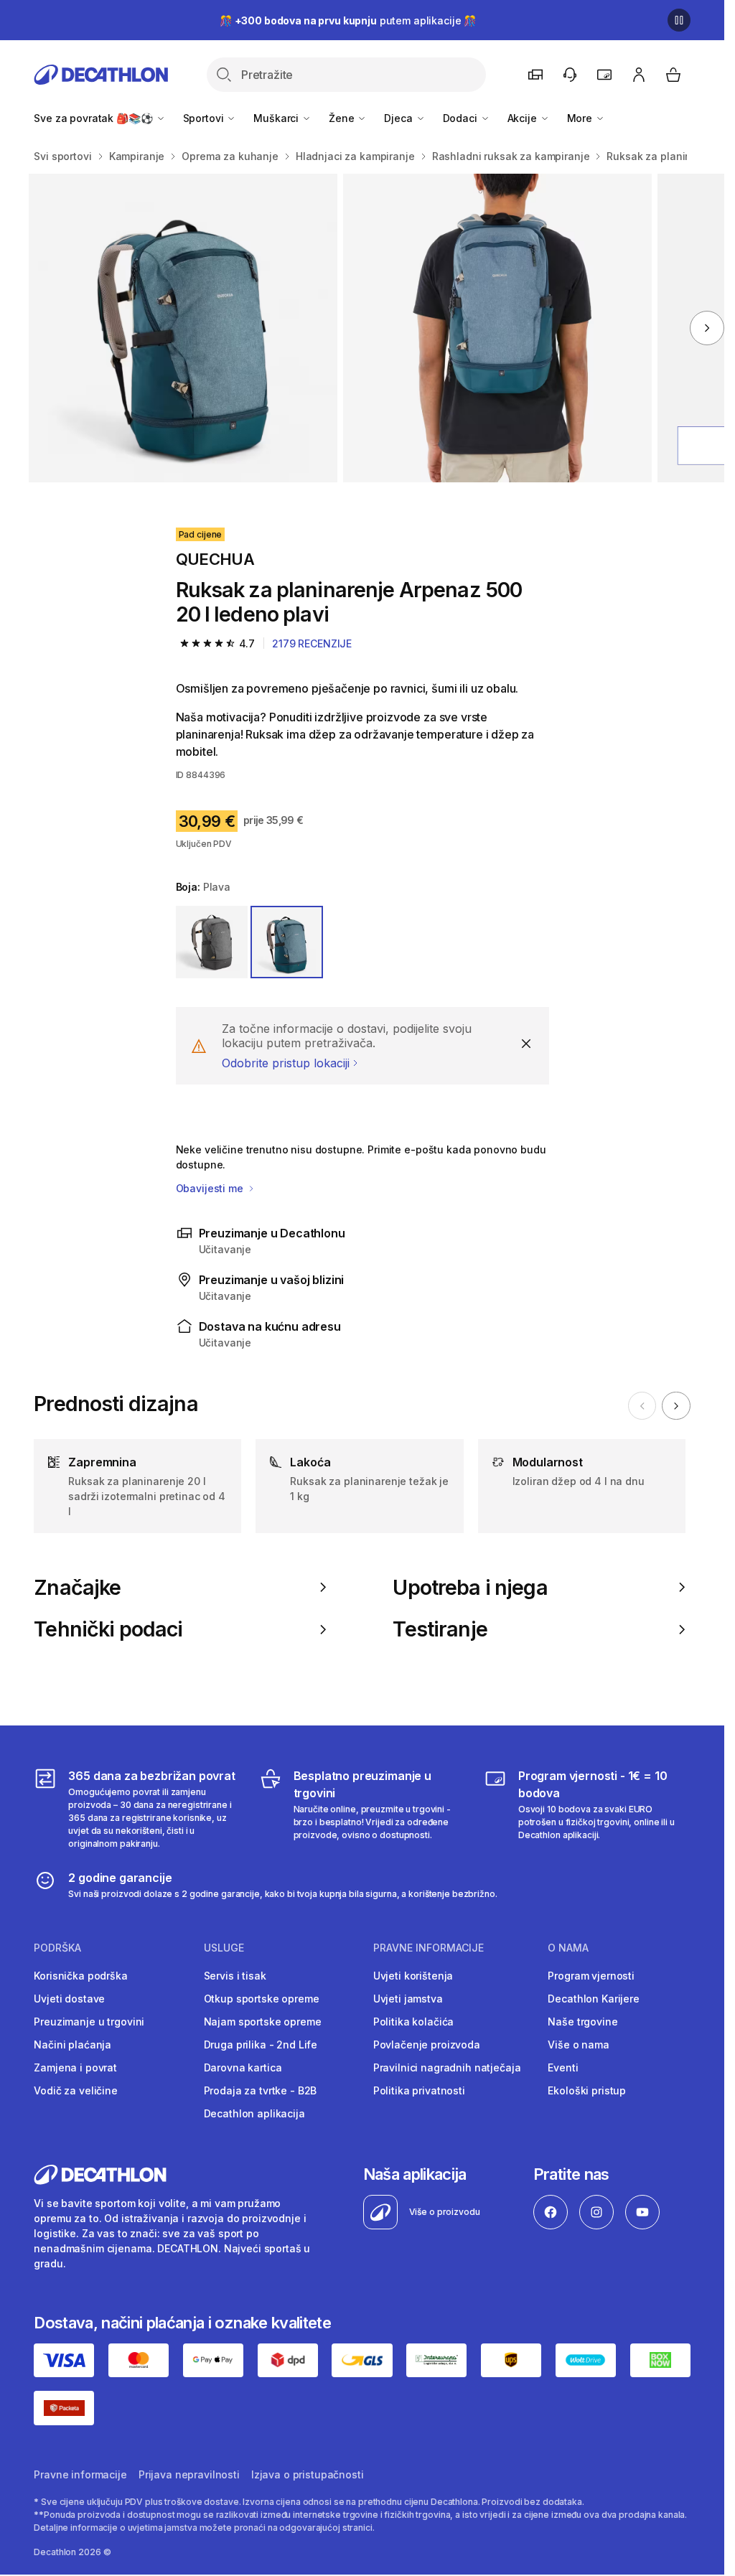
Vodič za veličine (76, 2090)
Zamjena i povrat (75, 2067)
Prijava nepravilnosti (189, 2474)
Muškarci (277, 118)
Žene (343, 118)
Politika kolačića (414, 2022)
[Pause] (679, 20)
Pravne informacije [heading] (429, 1948)
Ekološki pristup (587, 2090)
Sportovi (205, 118)
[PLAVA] (287, 942)
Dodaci (462, 118)
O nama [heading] (568, 1948)
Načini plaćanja (72, 2045)
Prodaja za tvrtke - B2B (261, 2090)
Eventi (563, 2067)
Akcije (524, 118)
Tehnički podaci (108, 1629)
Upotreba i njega (470, 1588)
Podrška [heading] (57, 1948)
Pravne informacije (80, 2474)
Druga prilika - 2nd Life (261, 2045)
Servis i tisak (235, 1976)
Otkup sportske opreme (262, 1999)
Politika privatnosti (419, 2090)
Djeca (399, 118)
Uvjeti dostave (69, 1999)
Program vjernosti (591, 1976)
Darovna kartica (243, 2067)
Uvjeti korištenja (413, 1976)
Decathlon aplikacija (254, 2113)
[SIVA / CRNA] (212, 942)
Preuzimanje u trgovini (89, 2022)
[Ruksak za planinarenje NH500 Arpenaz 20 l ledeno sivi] (183, 328)
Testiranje (440, 1629)
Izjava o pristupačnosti (308, 2474)
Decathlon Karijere (593, 1999)
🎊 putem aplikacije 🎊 (348, 20)
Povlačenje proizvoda (427, 2045)
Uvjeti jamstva (408, 1999)
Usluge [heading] (224, 1948)
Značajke (77, 1588)
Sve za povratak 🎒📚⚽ (94, 118)
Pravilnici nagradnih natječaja (447, 2067)
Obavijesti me (211, 1188)
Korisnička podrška (80, 1976)
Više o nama (578, 2045)
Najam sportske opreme (263, 2022)
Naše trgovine (582, 2022)
